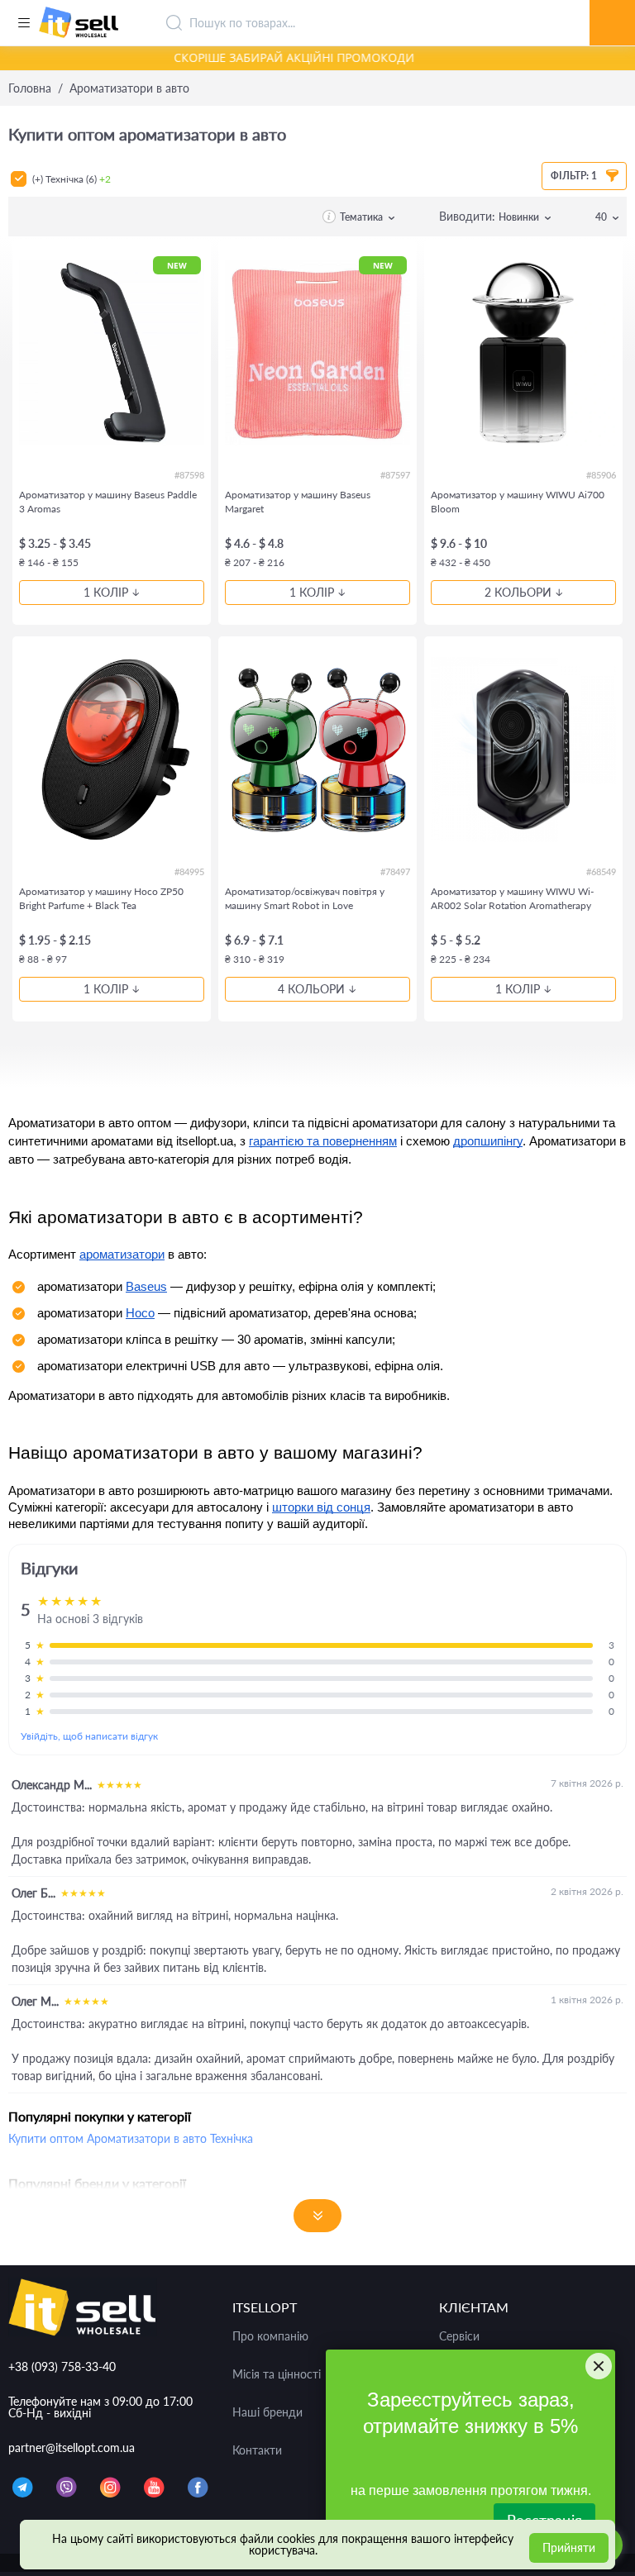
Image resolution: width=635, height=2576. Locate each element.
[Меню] (24, 23)
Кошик (613, 4)
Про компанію (270, 2336)
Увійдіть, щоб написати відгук (89, 1736)
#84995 (189, 871)
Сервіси (459, 2336)
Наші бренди (267, 2412)
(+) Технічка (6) (72, 179)
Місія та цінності (277, 2374)
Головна (30, 88)
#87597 (395, 475)
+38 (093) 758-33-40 (62, 2366)
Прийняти (569, 2547)
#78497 (395, 871)
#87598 (189, 475)
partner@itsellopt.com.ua (72, 2447)
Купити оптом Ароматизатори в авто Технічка (131, 2138)
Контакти (257, 2450)
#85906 (601, 475)
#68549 (601, 871)
